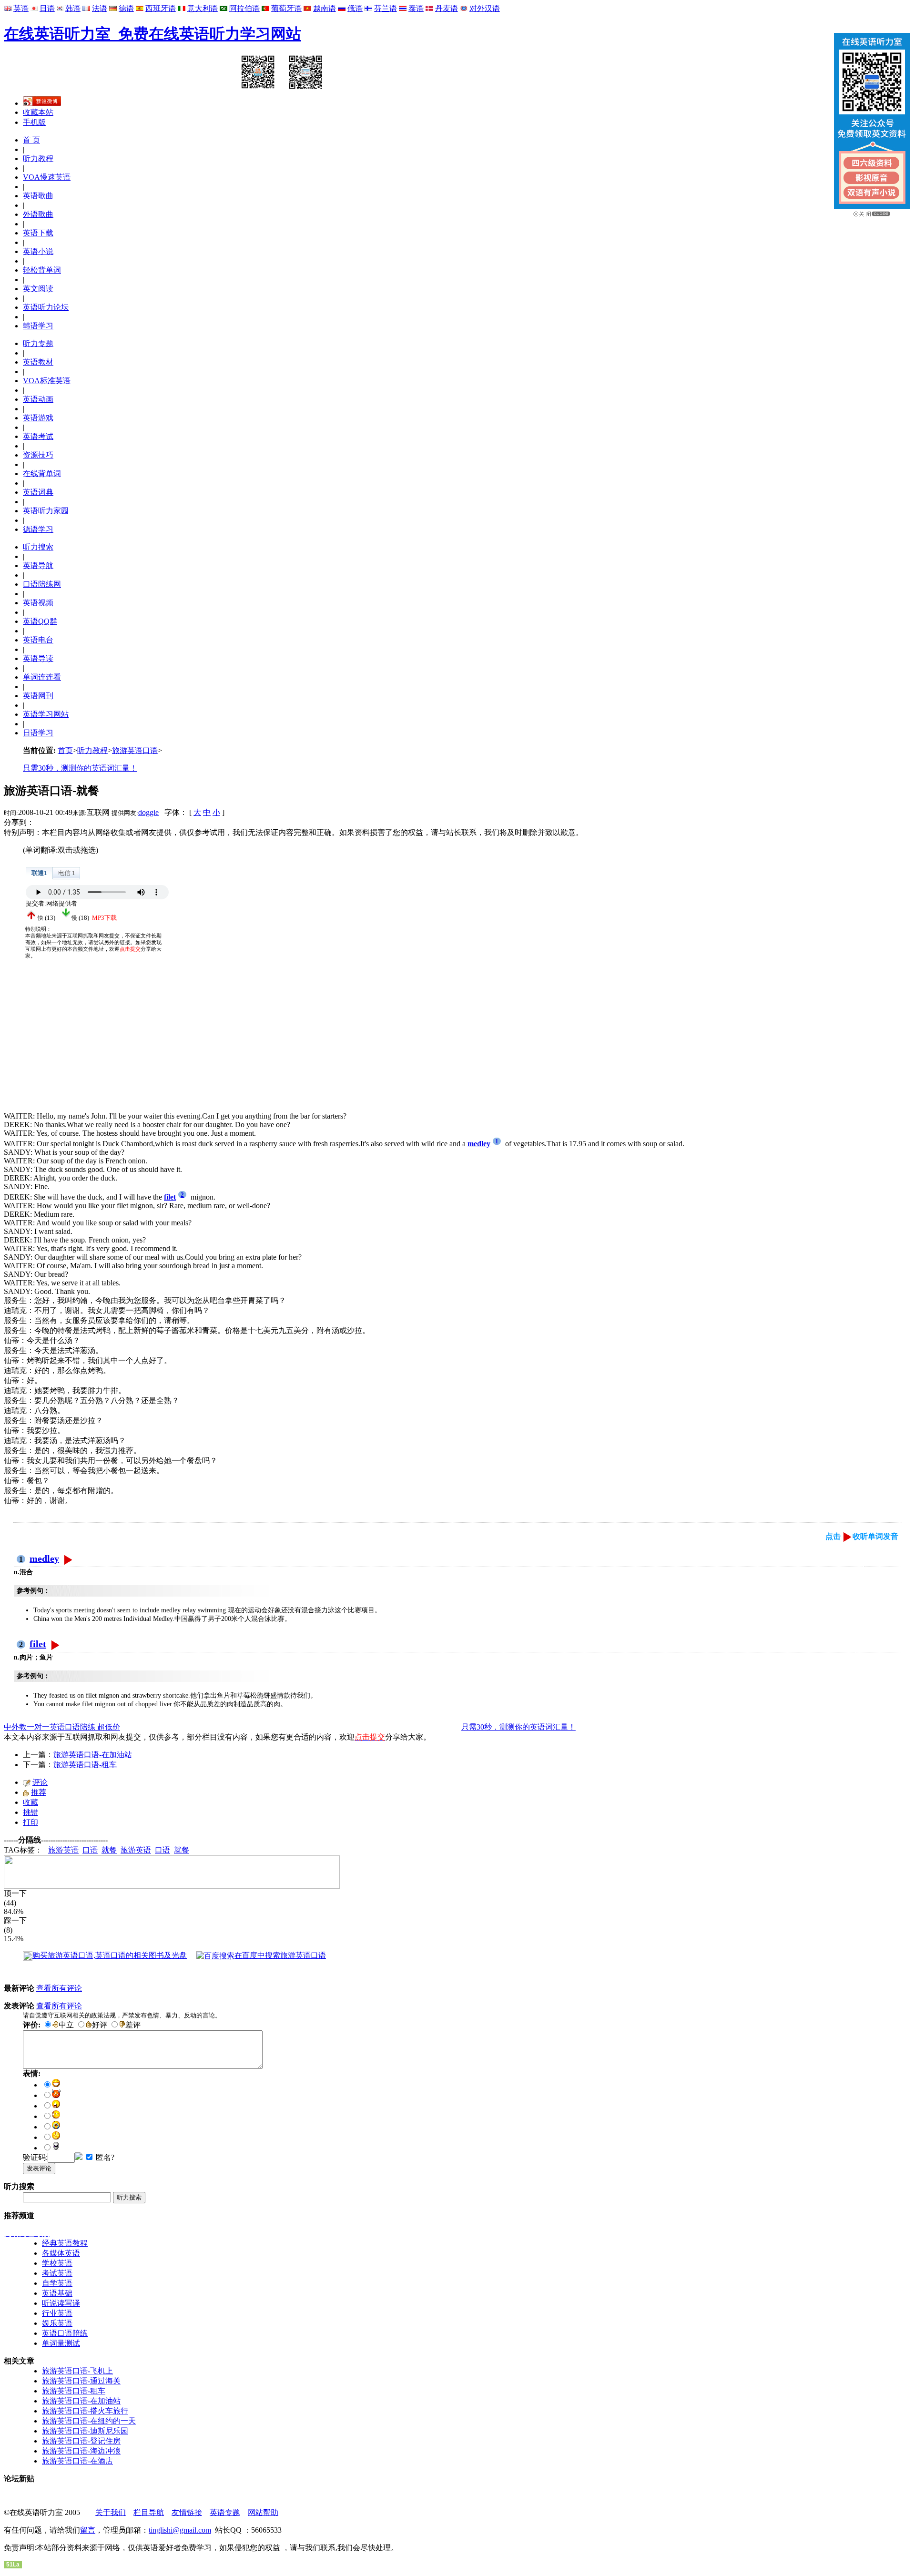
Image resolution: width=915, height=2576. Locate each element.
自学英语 (57, 2283)
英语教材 (38, 362)
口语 (90, 1850)
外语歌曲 (38, 214)
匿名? (104, 2157)
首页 (65, 750)
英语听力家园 (46, 511)
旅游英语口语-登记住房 (81, 2441)
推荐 (39, 1792)
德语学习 (38, 529)
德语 (126, 8)
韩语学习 (38, 326)
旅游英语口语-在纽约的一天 (89, 2421)
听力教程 (38, 158)
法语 (100, 8)
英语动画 (38, 399)
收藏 (30, 1802)
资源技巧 (38, 455)
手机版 (34, 122)
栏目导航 (149, 2512)
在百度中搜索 (280, 1955)
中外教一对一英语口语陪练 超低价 (62, 1727)
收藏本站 (38, 112)
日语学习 (38, 733)
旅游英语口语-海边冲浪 (81, 2451)
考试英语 (57, 2273)
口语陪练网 (42, 584)
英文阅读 (38, 289)
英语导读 (38, 658)
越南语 (325, 8)
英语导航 (38, 565)
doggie (148, 812)
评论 (40, 1782)
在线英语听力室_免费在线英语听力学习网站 (152, 34)
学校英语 (57, 2263)
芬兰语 (386, 8)
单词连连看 (42, 677)
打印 (30, 1822)
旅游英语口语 (135, 750)
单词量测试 (61, 2343)
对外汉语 (485, 8)
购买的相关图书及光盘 (110, 1955)
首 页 (31, 140)
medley (44, 1558)
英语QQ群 (40, 621)
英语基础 (57, 2293)
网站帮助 (263, 2512)
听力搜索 (38, 547)
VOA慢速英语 (47, 177)
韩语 (73, 8)
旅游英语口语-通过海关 (81, 2381)
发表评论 (39, 2168)
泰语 (416, 8)
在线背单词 (42, 473)
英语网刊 (38, 696)
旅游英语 (63, 1850)
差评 (133, 2025)
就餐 (109, 1850)
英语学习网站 (46, 714)
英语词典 (38, 492)
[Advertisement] (75, 1045)
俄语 (355, 8)
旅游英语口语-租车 (85, 1765)
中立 (66, 2025)
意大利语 (203, 8)
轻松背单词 (42, 270)
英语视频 (38, 603)
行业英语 (57, 2313)
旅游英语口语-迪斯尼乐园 (85, 2431)
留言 (88, 2530)
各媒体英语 (61, 2253)
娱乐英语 (57, 2323)
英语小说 (38, 251)
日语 (47, 8)
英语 (21, 8)
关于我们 (111, 2512)
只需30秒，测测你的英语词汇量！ (80, 768)
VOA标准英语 (47, 381)
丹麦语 (447, 8)
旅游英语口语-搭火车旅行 (85, 2411)
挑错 (30, 1812)
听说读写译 (61, 2303)
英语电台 (38, 640)
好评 (100, 2025)
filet (38, 1644)
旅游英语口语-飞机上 (77, 2371)
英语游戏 (38, 418)
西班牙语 (161, 8)
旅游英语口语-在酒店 (77, 2461)
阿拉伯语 (244, 8)
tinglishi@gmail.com (180, 2530)
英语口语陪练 (65, 2333)
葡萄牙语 (286, 8)
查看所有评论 (59, 1988)
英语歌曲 (38, 196)
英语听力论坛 (46, 307)
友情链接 (187, 2512)
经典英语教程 (65, 2243)
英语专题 (225, 2512)
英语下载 (38, 233)
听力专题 (38, 343)
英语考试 (38, 436)
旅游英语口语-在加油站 (93, 1755)
